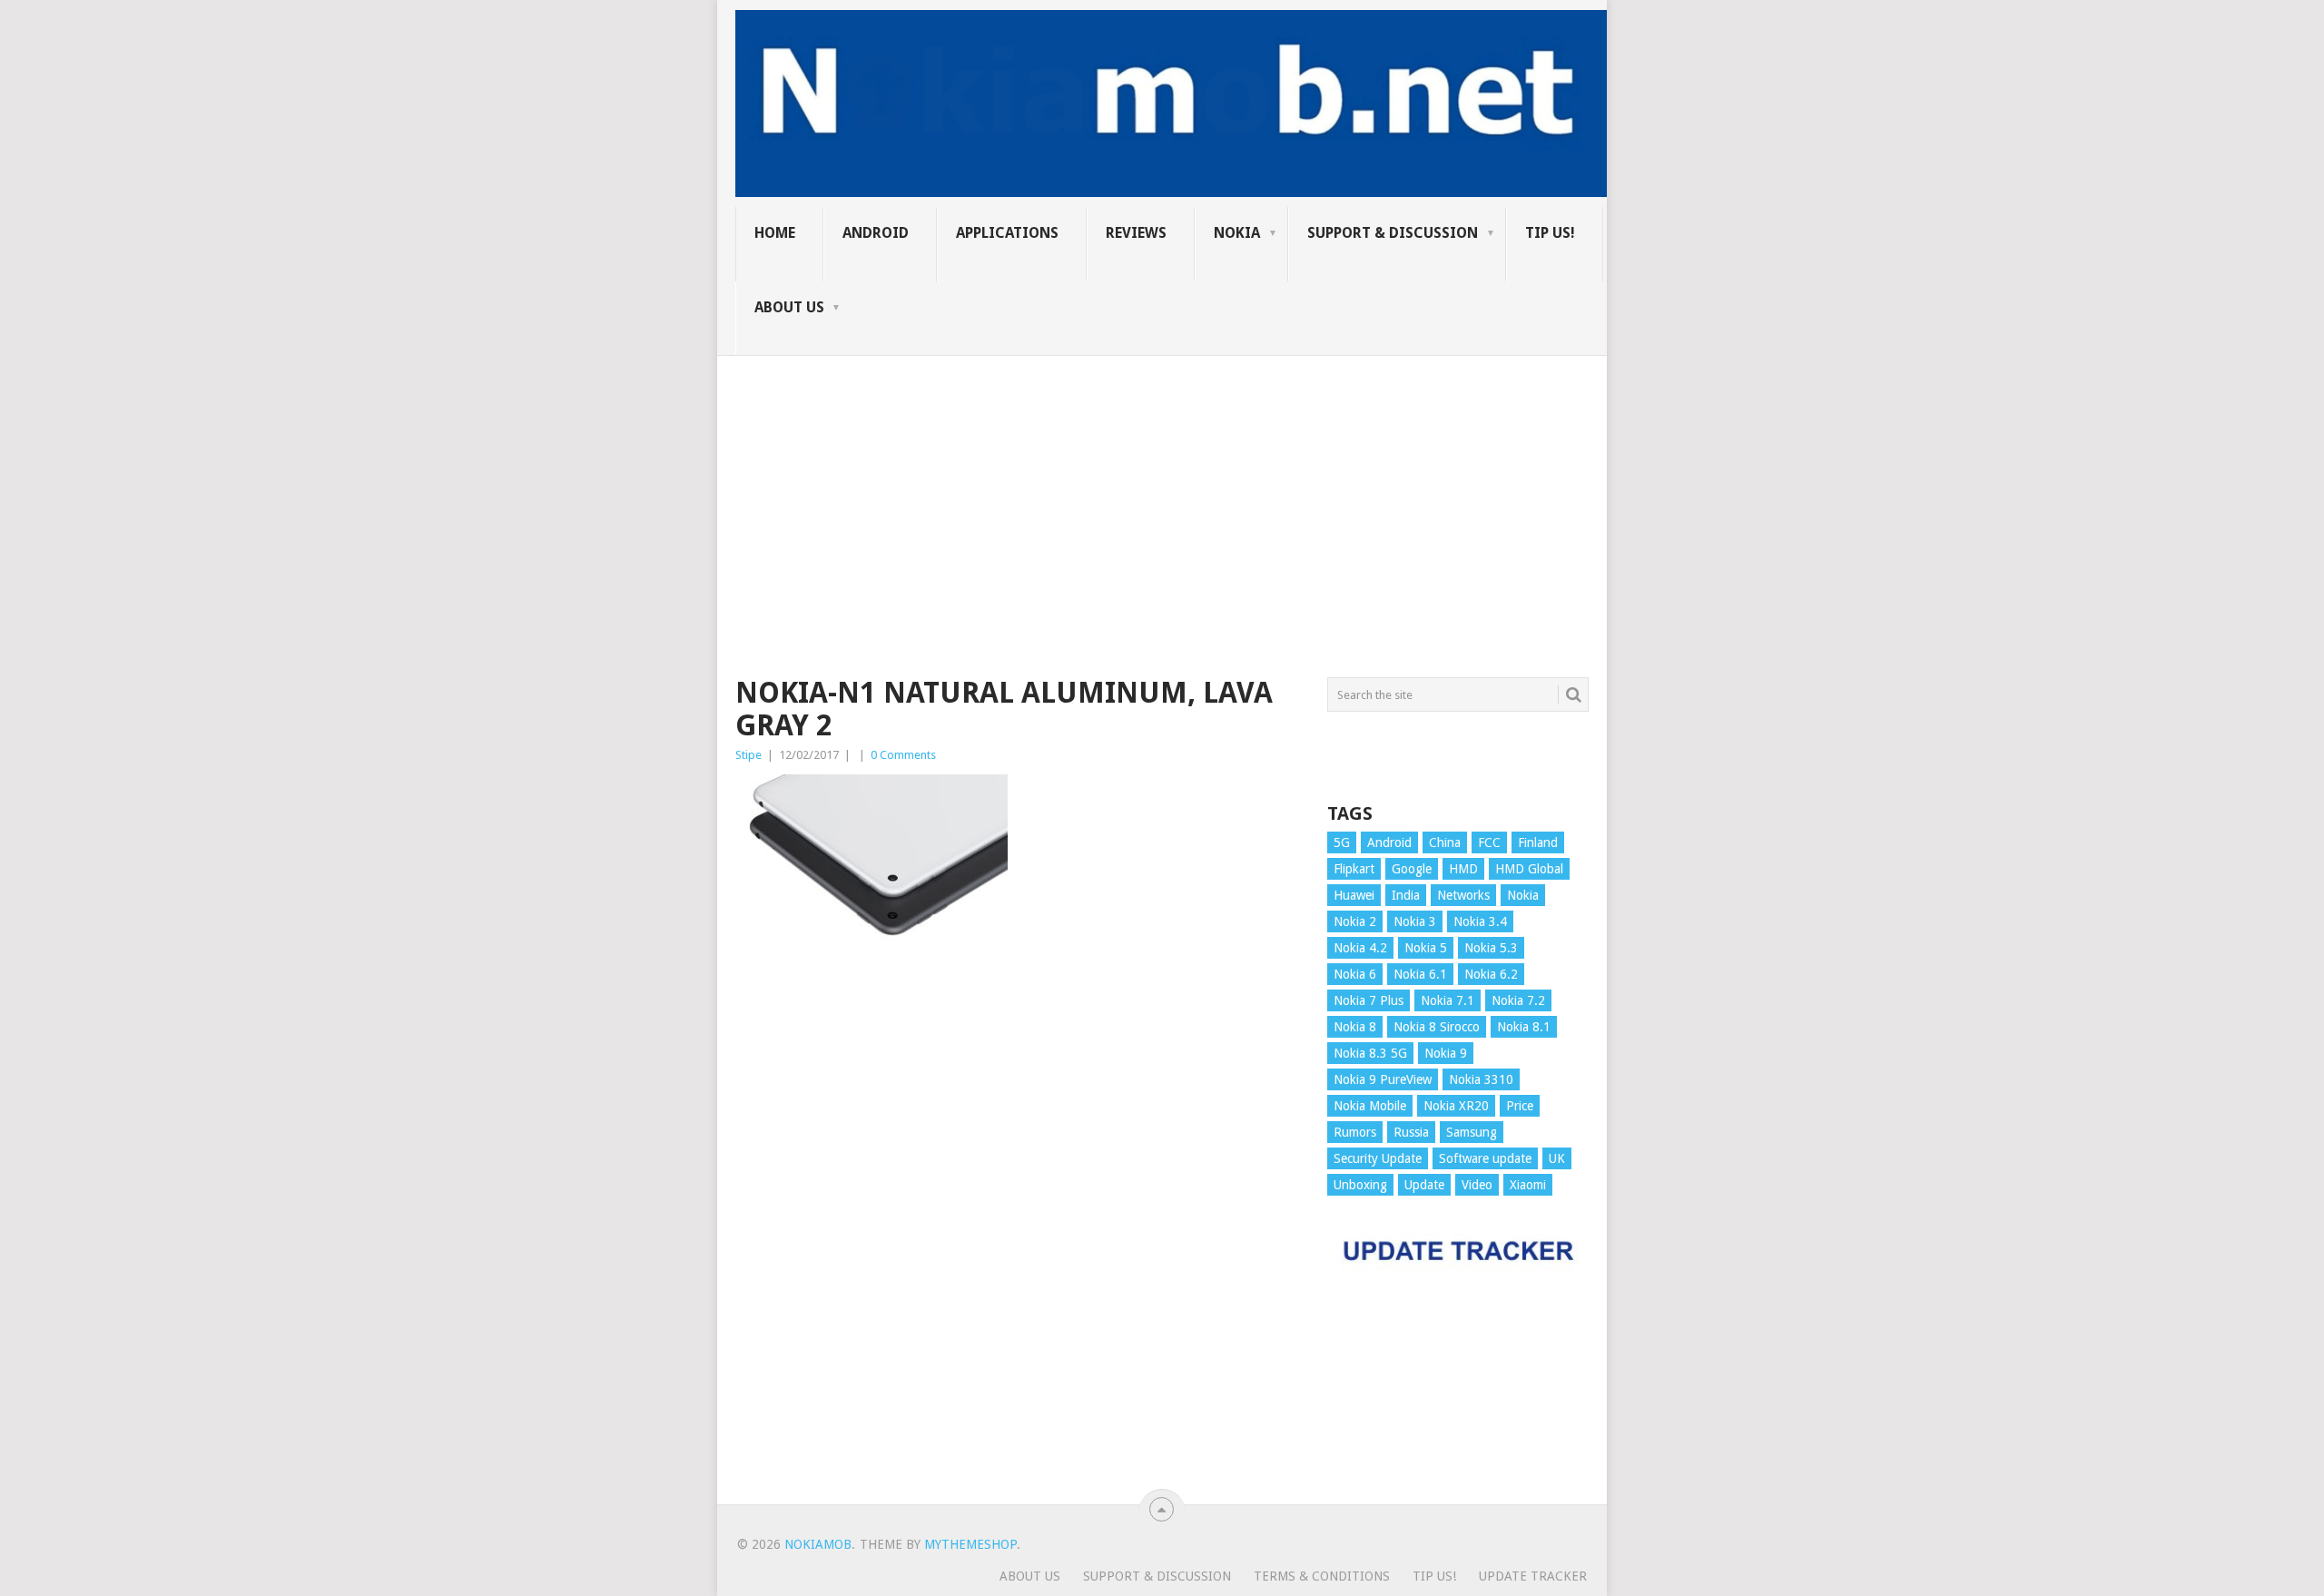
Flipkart (1354, 869)
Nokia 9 (1446, 1053)
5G (1342, 842)
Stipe (748, 755)
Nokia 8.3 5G (1370, 1053)
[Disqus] (1018, 1241)
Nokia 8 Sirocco (1437, 1027)
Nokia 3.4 (1480, 921)
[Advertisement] (1162, 483)
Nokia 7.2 (1518, 1000)
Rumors (1355, 1132)
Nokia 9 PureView (1383, 1079)
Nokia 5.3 (1491, 948)
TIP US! (1550, 233)
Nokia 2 (1355, 921)
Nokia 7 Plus (1369, 1000)
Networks (1463, 895)
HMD (1463, 869)
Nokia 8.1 (1524, 1027)
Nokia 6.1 (1420, 974)
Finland (1538, 842)
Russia (1411, 1132)
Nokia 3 (1415, 921)
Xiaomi (1528, 1185)
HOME (775, 233)
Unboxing (1360, 1185)
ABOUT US (789, 307)
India (1406, 895)
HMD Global (1529, 869)
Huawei (1354, 895)
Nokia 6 (1355, 974)
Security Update (1378, 1158)
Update (1424, 1185)
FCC (1489, 842)
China (1445, 842)
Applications (1007, 233)
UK (1557, 1158)
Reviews (1136, 233)
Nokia (1237, 233)
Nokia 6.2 (1491, 974)
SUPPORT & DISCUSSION (1393, 233)
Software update (1485, 1158)
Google (1412, 869)
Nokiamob (818, 1544)
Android (876, 233)
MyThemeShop (970, 1544)
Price (1520, 1106)
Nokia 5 (1426, 948)
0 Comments (903, 755)
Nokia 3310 (1481, 1079)
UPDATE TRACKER (1533, 1576)
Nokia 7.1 (1448, 1000)
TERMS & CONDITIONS (1322, 1576)
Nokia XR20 (1456, 1106)
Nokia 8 (1355, 1027)
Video (1477, 1185)
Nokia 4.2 (1360, 948)
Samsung (1472, 1132)
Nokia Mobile (1370, 1106)
